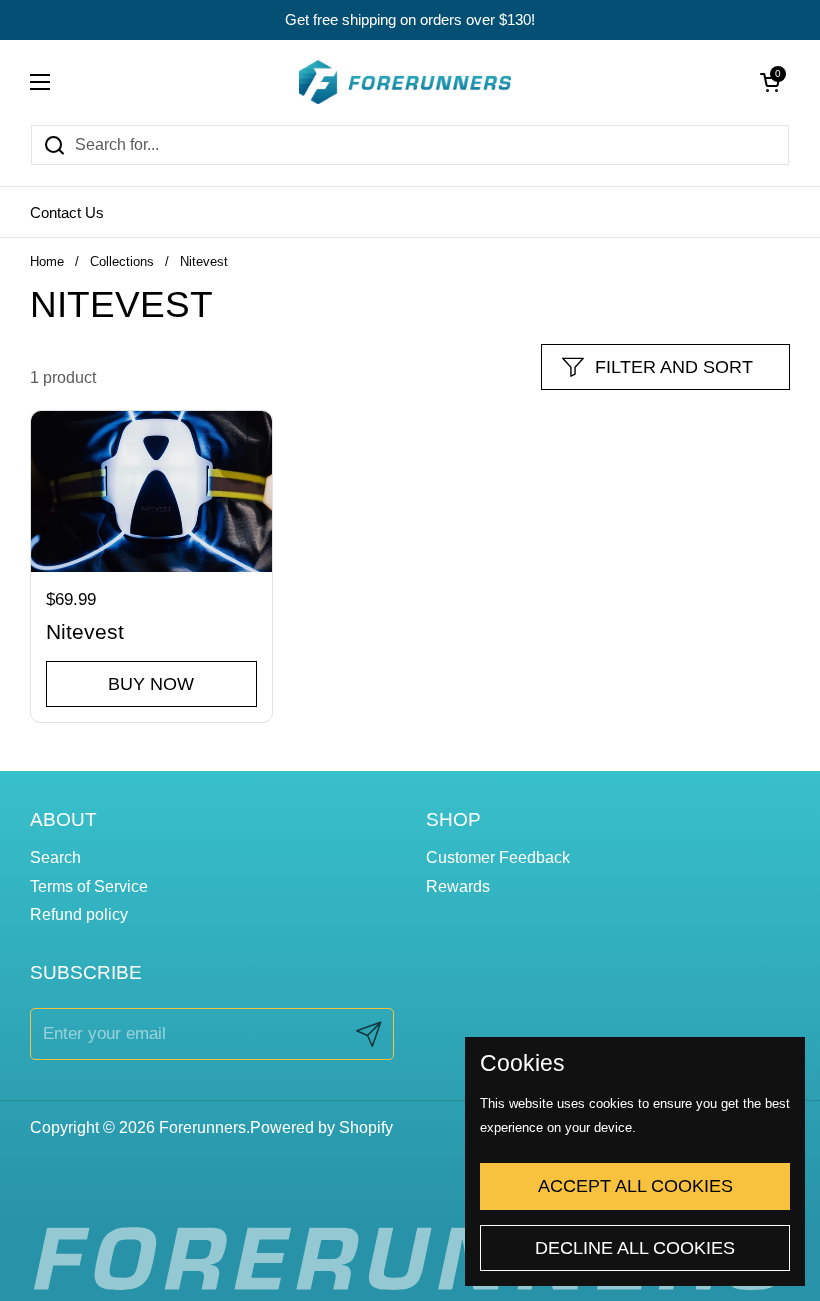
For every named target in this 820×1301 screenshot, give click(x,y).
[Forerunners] (405, 82)
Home (47, 261)
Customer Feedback (498, 857)
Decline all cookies (635, 1248)
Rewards (458, 886)
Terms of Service (89, 886)
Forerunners (202, 1127)
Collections (122, 261)
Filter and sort (674, 367)
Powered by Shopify (321, 1127)
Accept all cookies (635, 1186)
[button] (770, 82)
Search (55, 857)
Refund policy (79, 914)
